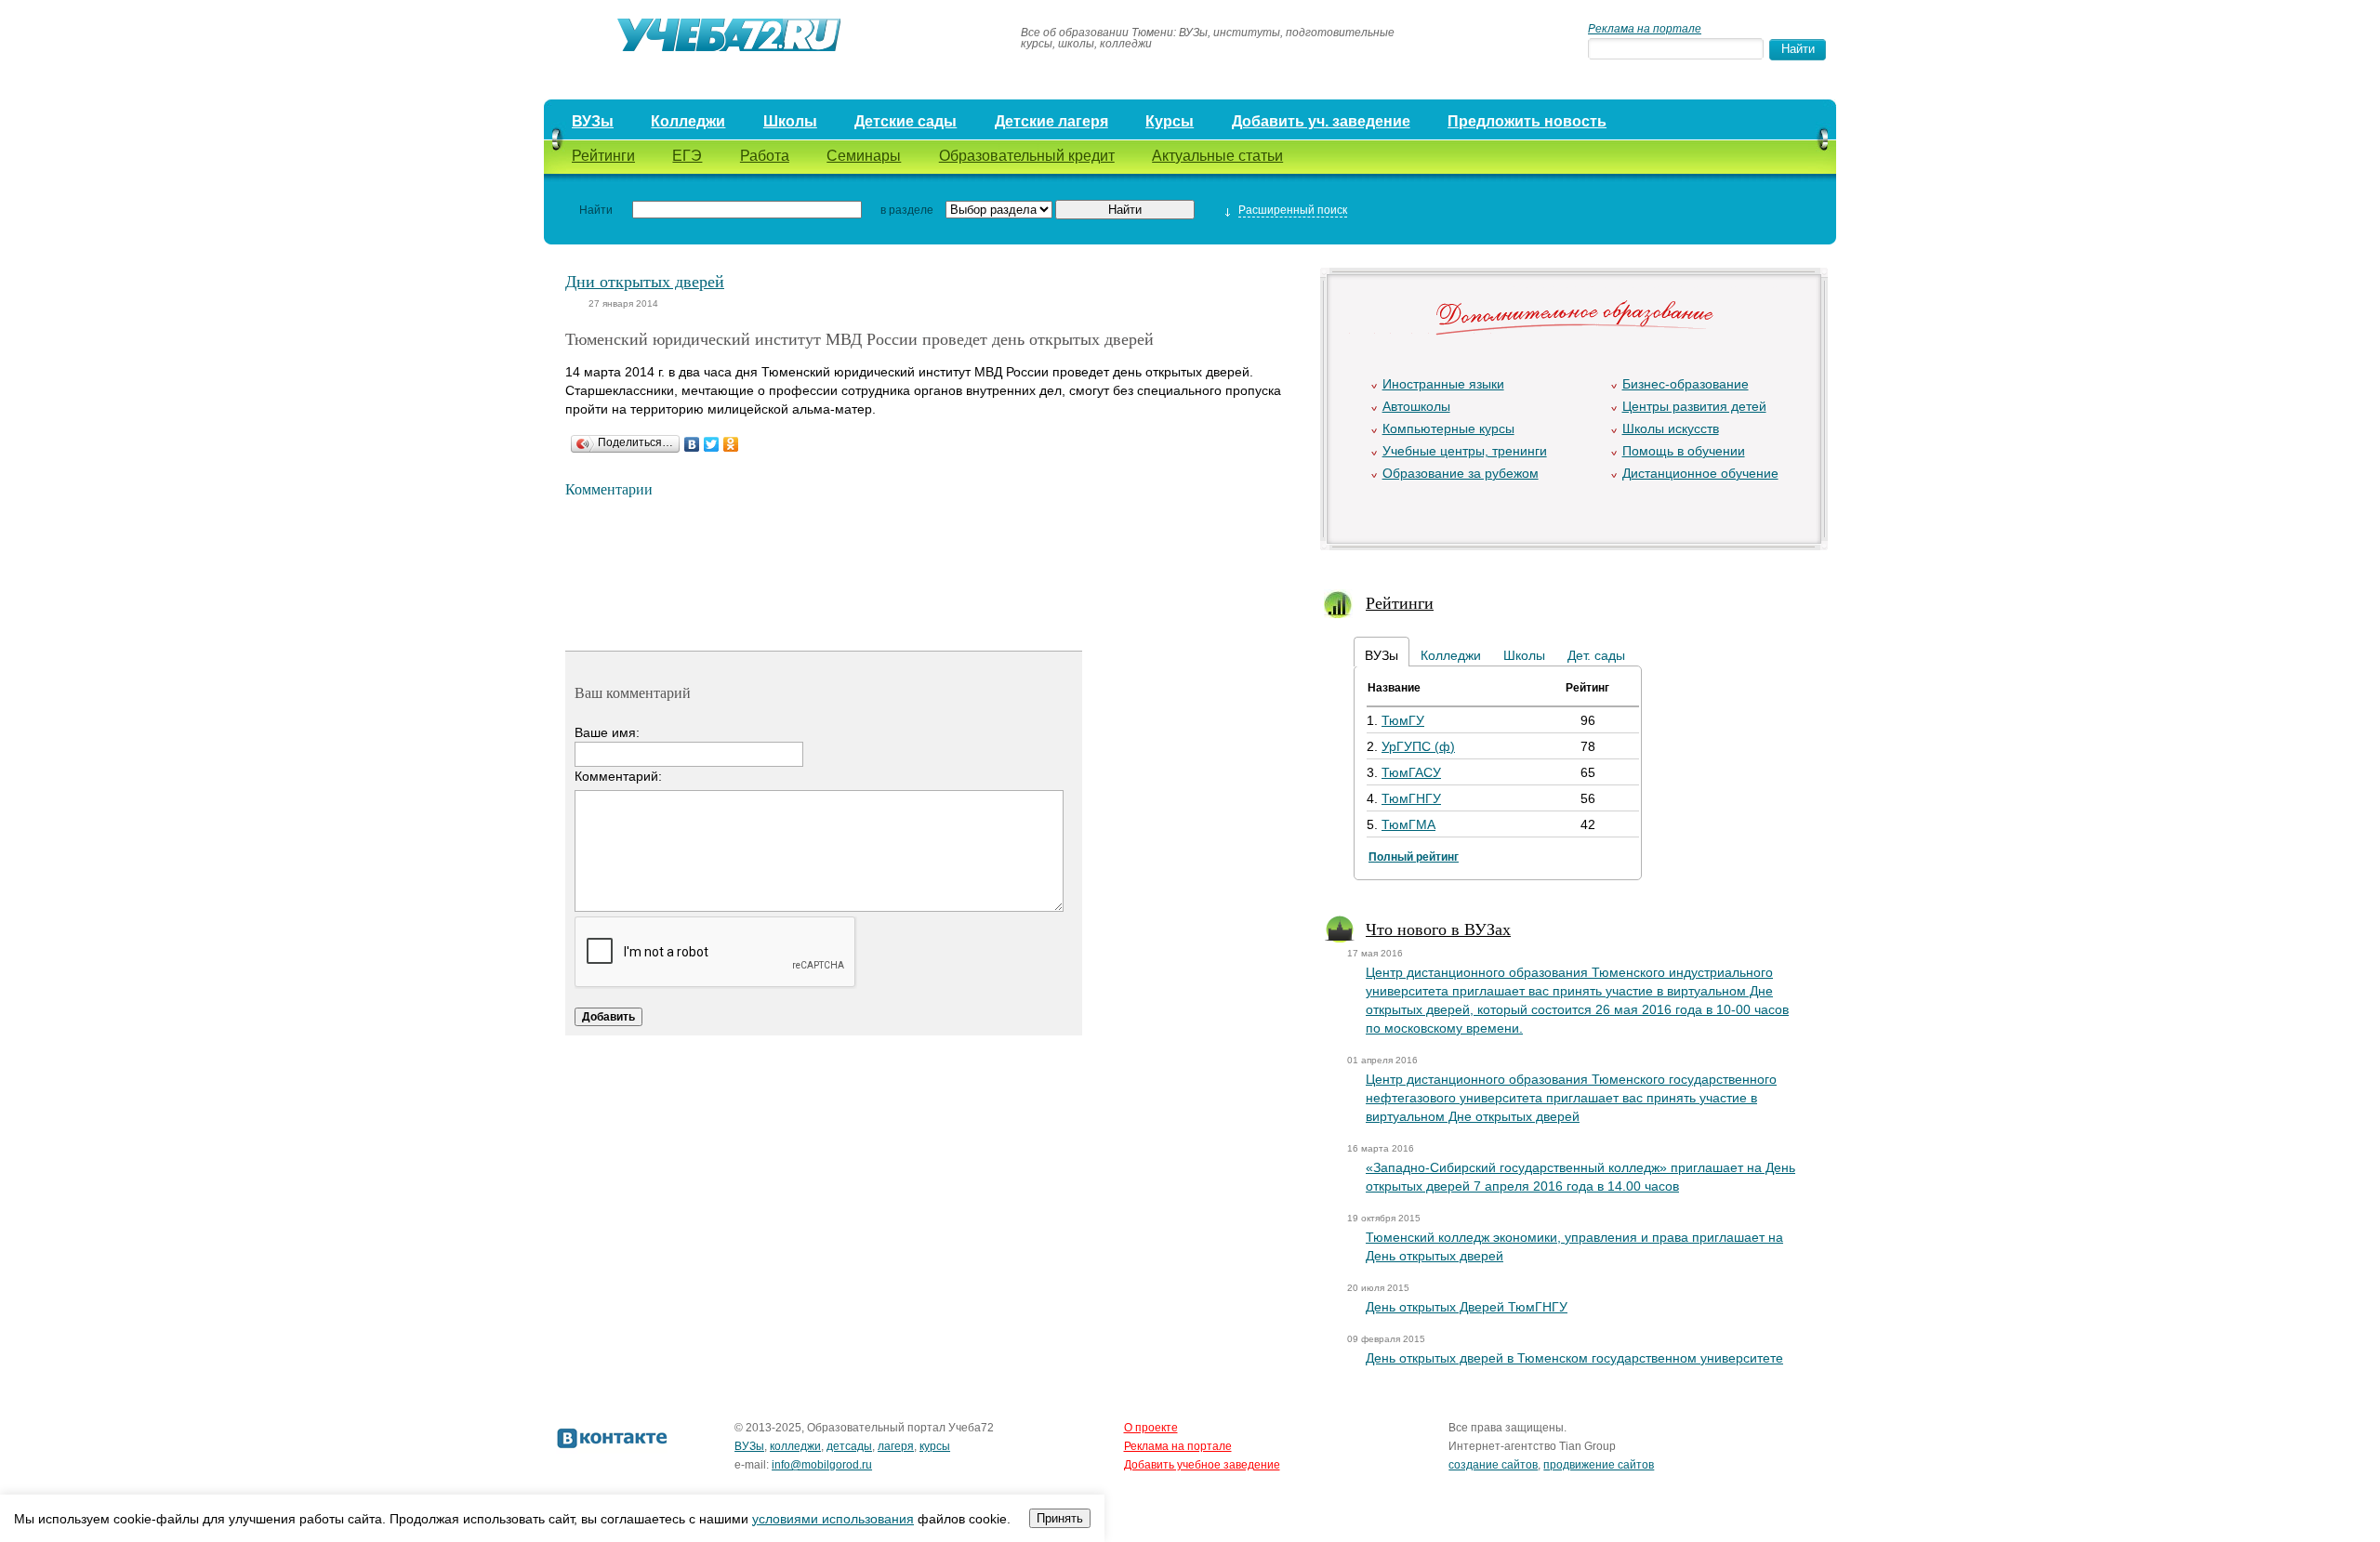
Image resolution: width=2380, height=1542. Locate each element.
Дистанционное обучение (1700, 473)
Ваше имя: (607, 732)
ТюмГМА (1408, 824)
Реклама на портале (1645, 29)
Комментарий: (618, 776)
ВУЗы (593, 121)
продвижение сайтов (1599, 1465)
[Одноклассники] (731, 444)
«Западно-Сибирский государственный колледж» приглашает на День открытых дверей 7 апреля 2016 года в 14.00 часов (1580, 1177)
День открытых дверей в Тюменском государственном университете (1574, 1358)
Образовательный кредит (1027, 156)
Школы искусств (1671, 428)
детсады (849, 1446)
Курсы (1170, 121)
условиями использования (833, 1519)
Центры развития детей (1694, 406)
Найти (596, 210)
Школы (790, 121)
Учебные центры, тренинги (1465, 451)
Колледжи (688, 121)
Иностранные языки (1443, 384)
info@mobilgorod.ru (822, 1465)
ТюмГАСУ (1411, 772)
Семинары (864, 156)
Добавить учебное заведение (1202, 1465)
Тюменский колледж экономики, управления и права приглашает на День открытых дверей (1574, 1246)
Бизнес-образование (1686, 384)
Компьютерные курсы (1448, 428)
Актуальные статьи (1217, 156)
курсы (935, 1446)
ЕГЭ (687, 156)
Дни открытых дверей (645, 281)
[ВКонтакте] (692, 444)
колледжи (795, 1446)
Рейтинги (603, 156)
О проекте (1151, 1428)
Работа (765, 156)
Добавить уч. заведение (1321, 121)
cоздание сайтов (1493, 1465)
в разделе (907, 210)
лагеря (896, 1446)
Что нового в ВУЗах (1438, 929)
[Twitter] (712, 444)
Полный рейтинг (1414, 857)
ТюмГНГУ (1411, 798)
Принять (1060, 1518)
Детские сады (906, 121)
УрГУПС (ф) (1418, 746)
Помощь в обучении (1684, 451)
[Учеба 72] (773, 38)
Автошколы (1416, 406)
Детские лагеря (1051, 121)
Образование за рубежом (1461, 473)
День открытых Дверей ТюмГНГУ (1467, 1307)
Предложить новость (1527, 121)
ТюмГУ (1403, 720)
